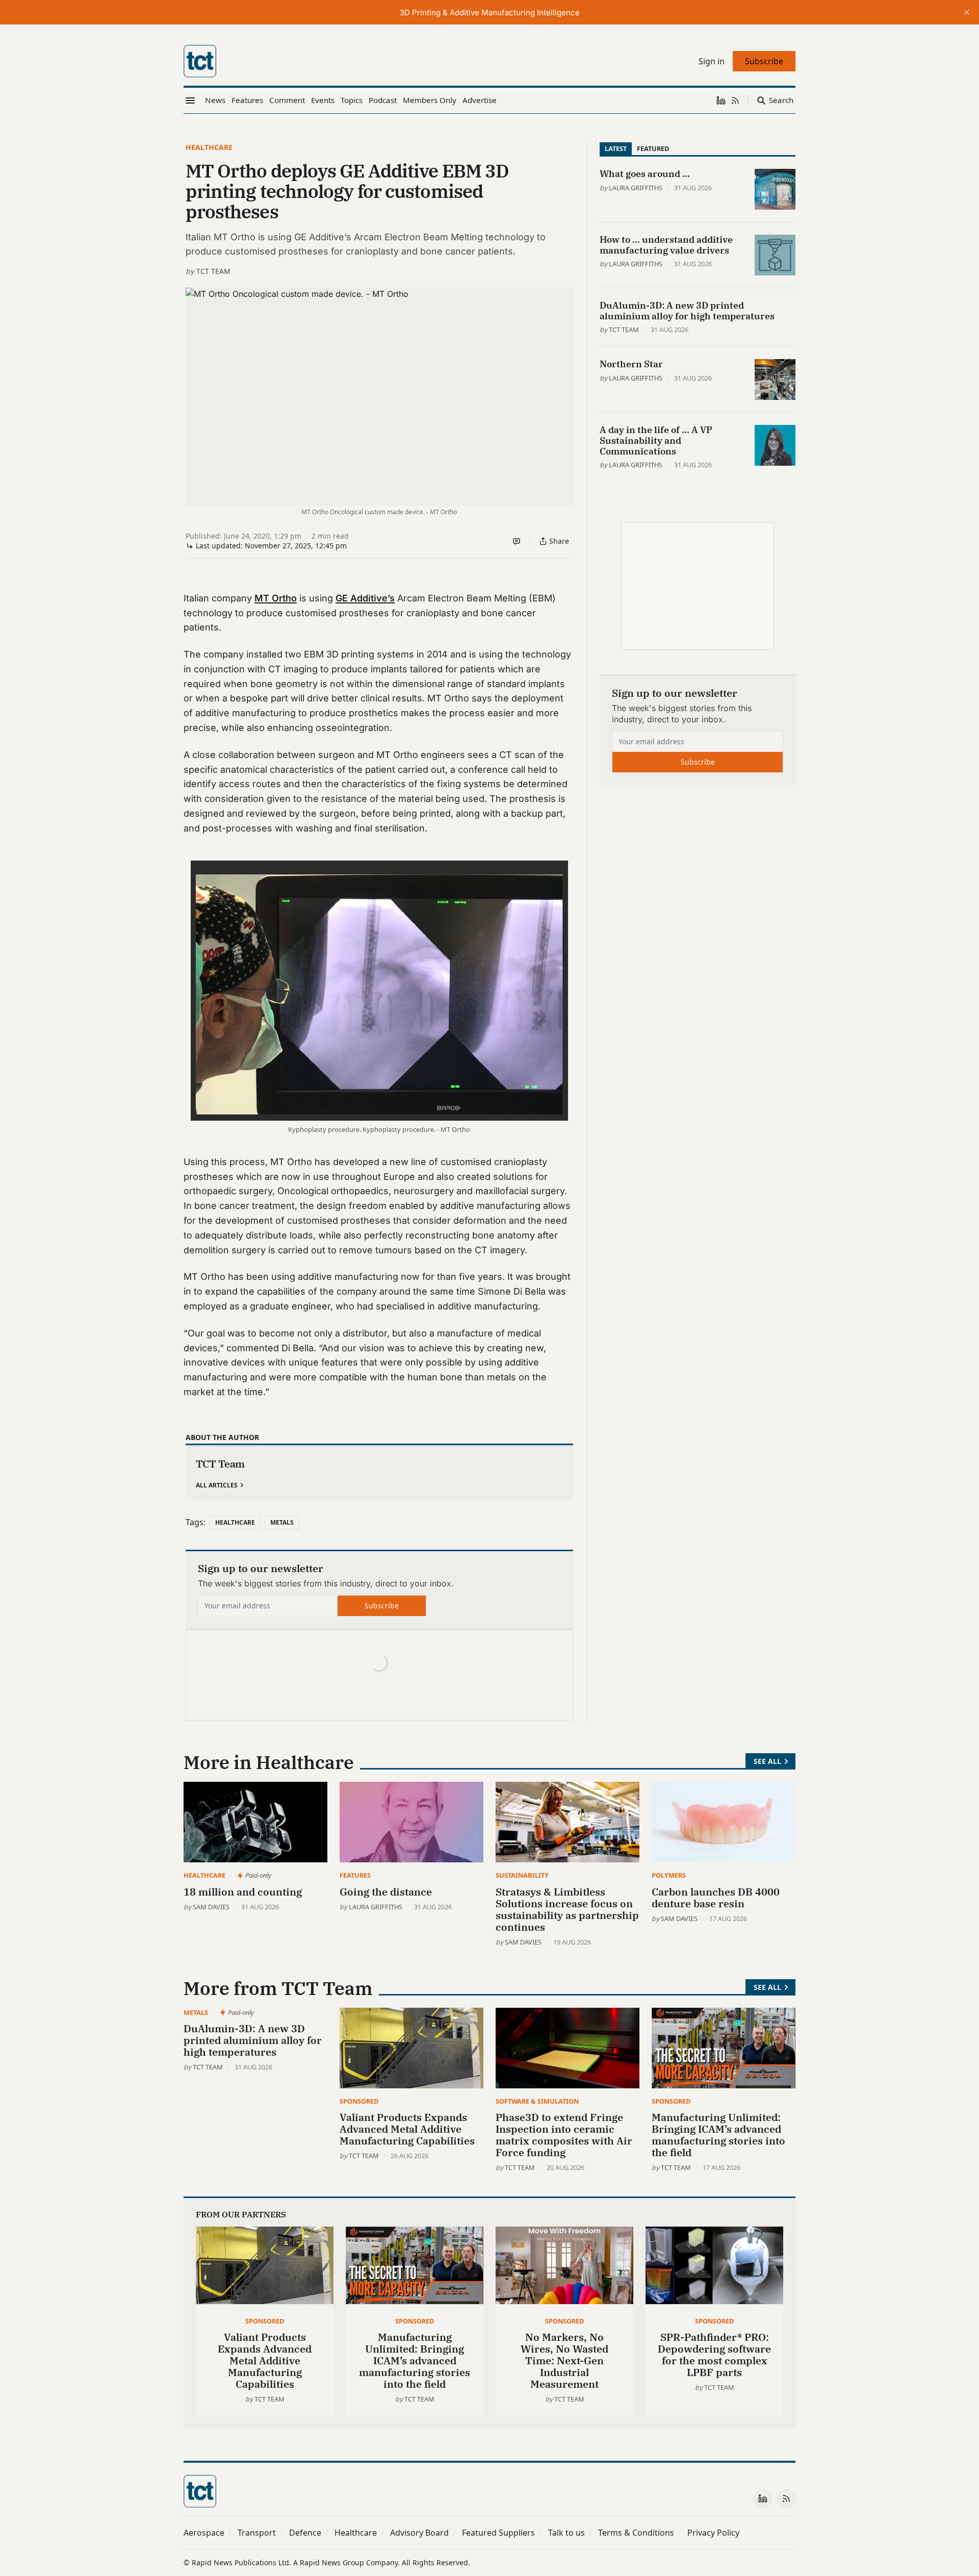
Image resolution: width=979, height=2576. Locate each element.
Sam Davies (211, 1907)
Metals (282, 1522)
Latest (616, 148)
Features (355, 1875)
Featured (653, 148)
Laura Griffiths (636, 188)
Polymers (669, 1875)
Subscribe (382, 1606)
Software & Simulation (537, 2101)
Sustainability (522, 1875)
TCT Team (213, 271)
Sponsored (359, 2101)
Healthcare (209, 147)
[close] (967, 12)
